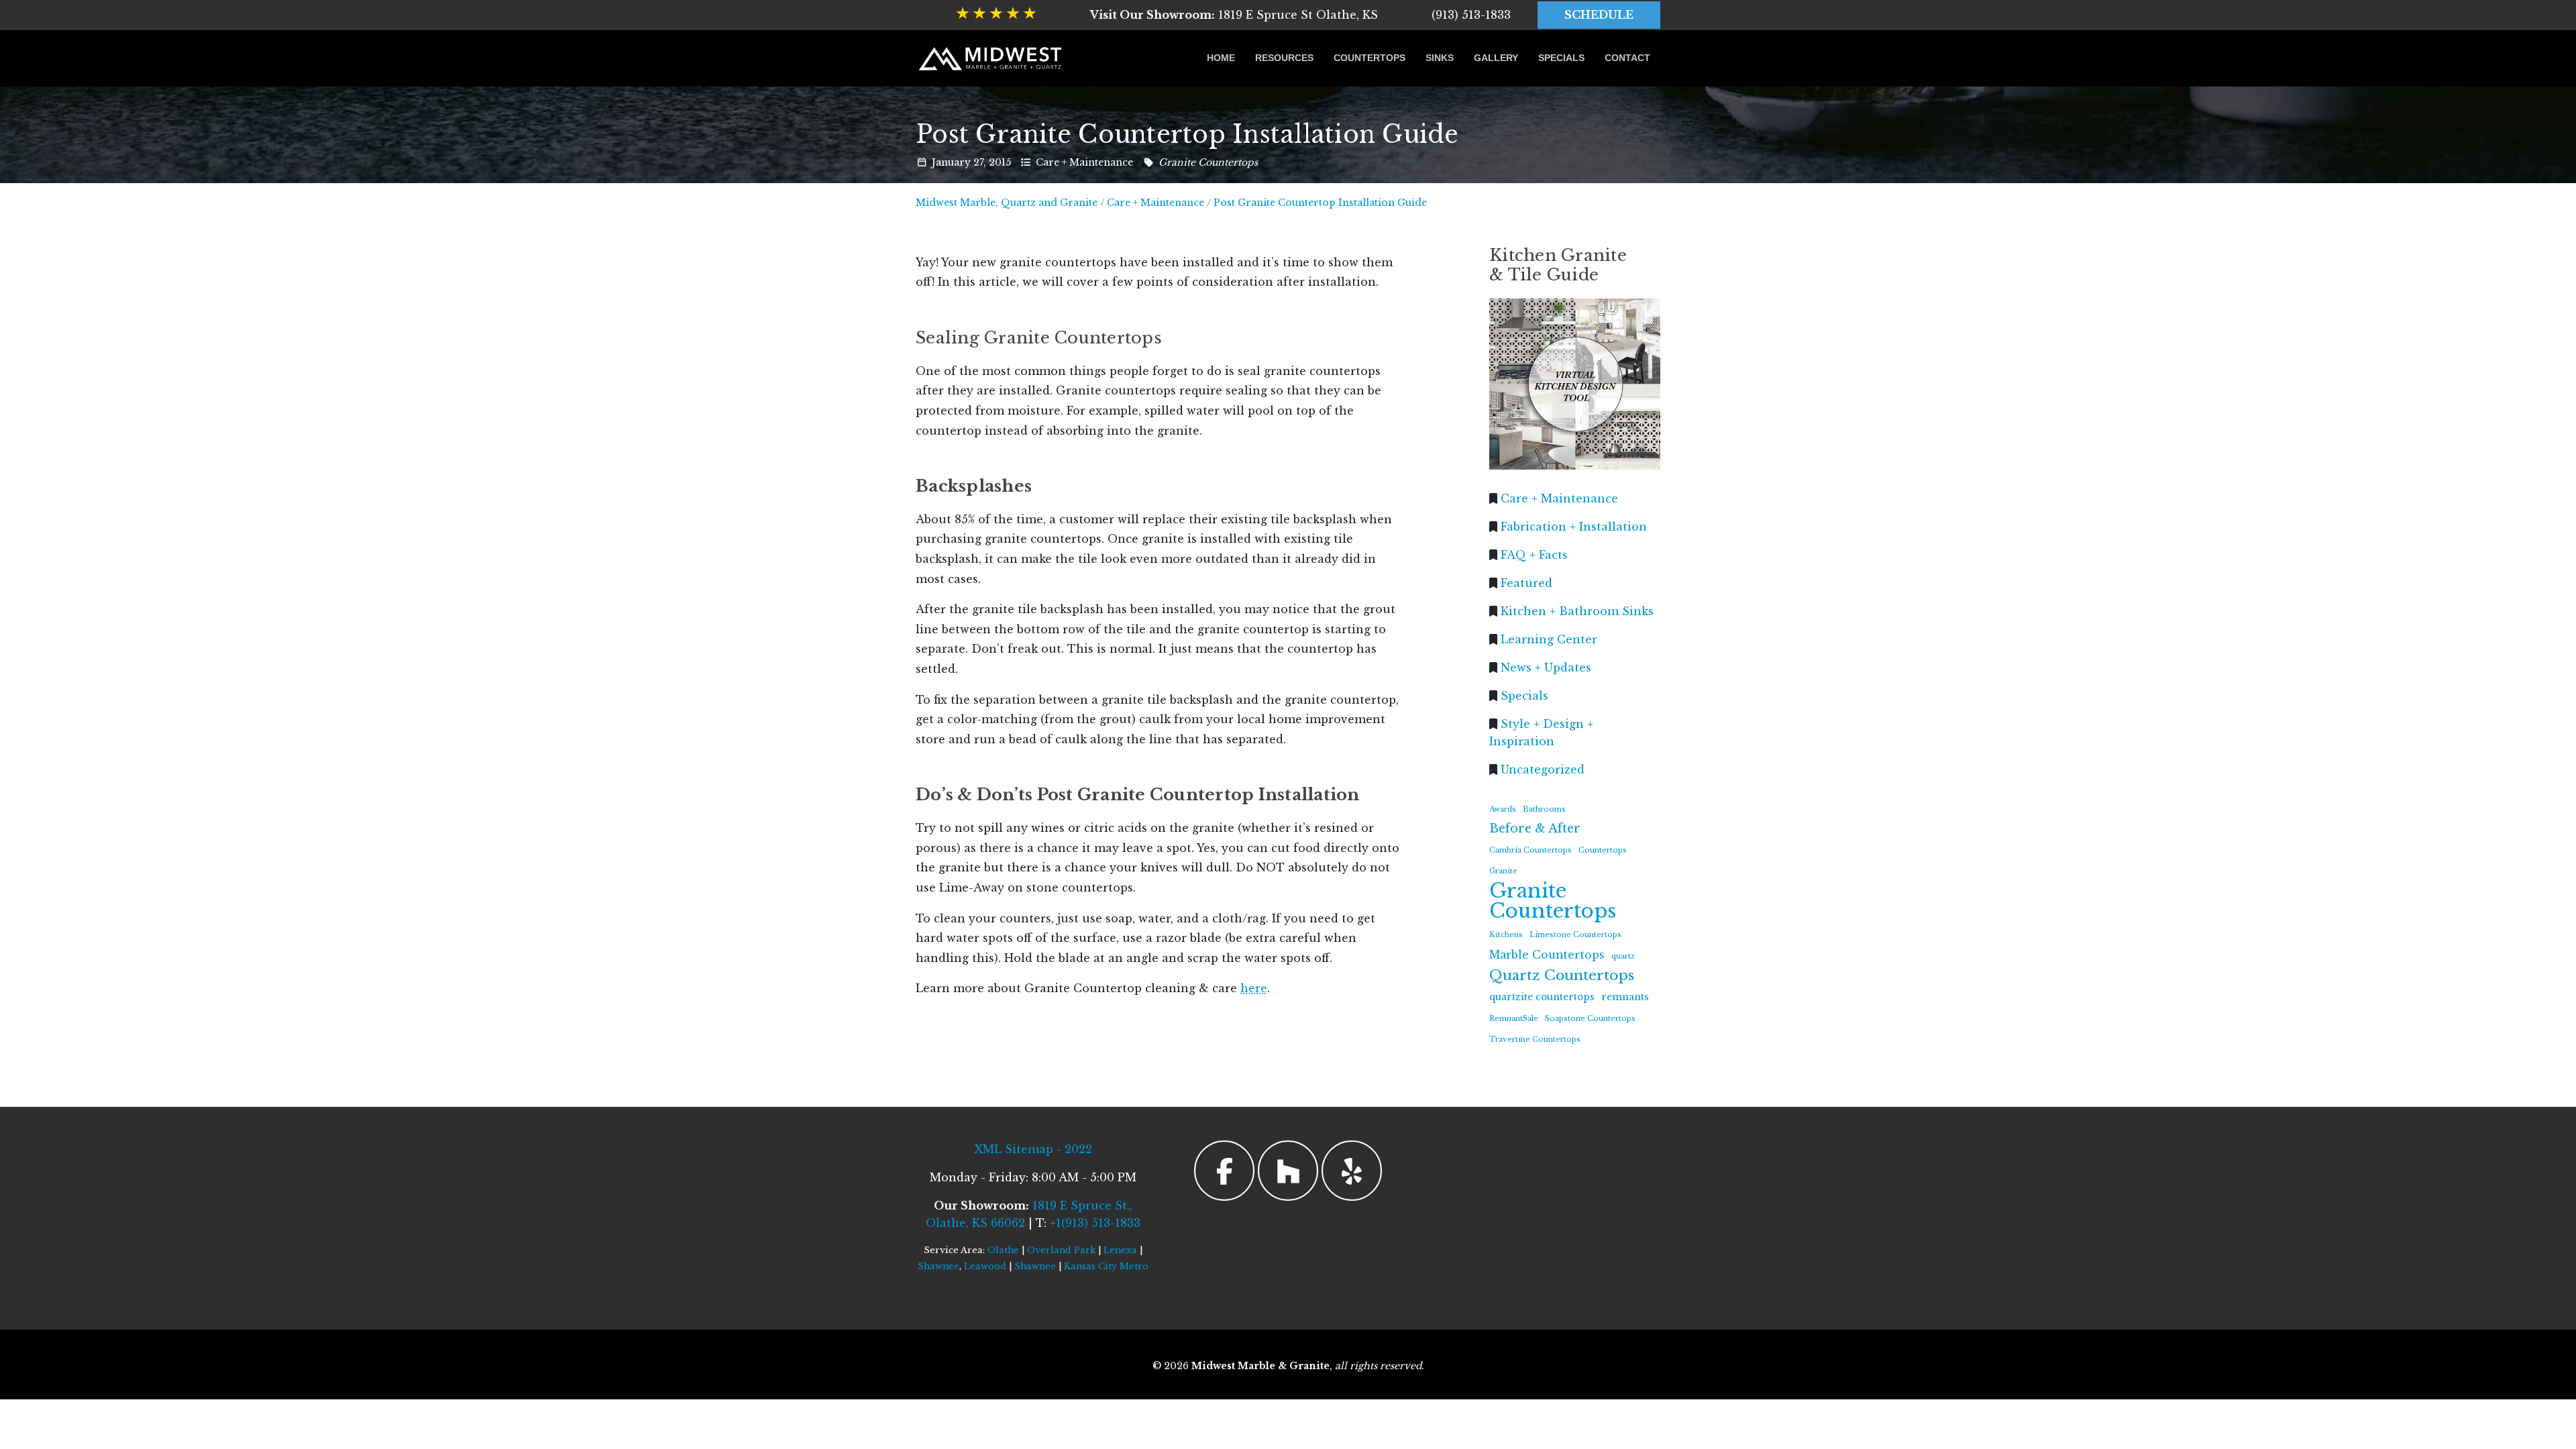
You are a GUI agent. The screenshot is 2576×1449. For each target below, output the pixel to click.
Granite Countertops (1208, 162)
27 (978, 162)
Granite (1503, 871)
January (951, 162)
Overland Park (1061, 1250)
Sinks (1440, 58)
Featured (1526, 582)
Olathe (1003, 1250)
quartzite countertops (1542, 997)
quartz (1623, 956)
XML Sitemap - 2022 (1033, 1149)
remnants (1625, 997)
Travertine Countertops (1535, 1039)
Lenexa (1120, 1250)
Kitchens (1506, 935)
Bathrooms (1544, 809)
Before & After (1535, 828)
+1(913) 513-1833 (1095, 1223)
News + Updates (1546, 667)
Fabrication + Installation (1574, 526)
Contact (1627, 58)
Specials (1561, 58)
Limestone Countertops (1575, 935)
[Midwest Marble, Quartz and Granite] (991, 58)
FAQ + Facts (1534, 554)
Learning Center (1549, 639)
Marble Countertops (1547, 954)
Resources (1284, 58)
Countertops (1370, 58)
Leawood (985, 1266)
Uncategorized (1543, 769)
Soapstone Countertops (1590, 1018)
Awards (1503, 809)
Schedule (1599, 15)
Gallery (1496, 58)
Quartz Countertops (1562, 975)
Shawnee (938, 1266)
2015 (1000, 162)
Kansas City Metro (1106, 1266)
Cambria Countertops (1531, 850)
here (1254, 988)
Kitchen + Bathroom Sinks (1577, 610)
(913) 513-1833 (1471, 15)
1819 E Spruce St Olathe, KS (1234, 15)
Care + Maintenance (1084, 162)
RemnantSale (1514, 1018)
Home (1221, 58)
